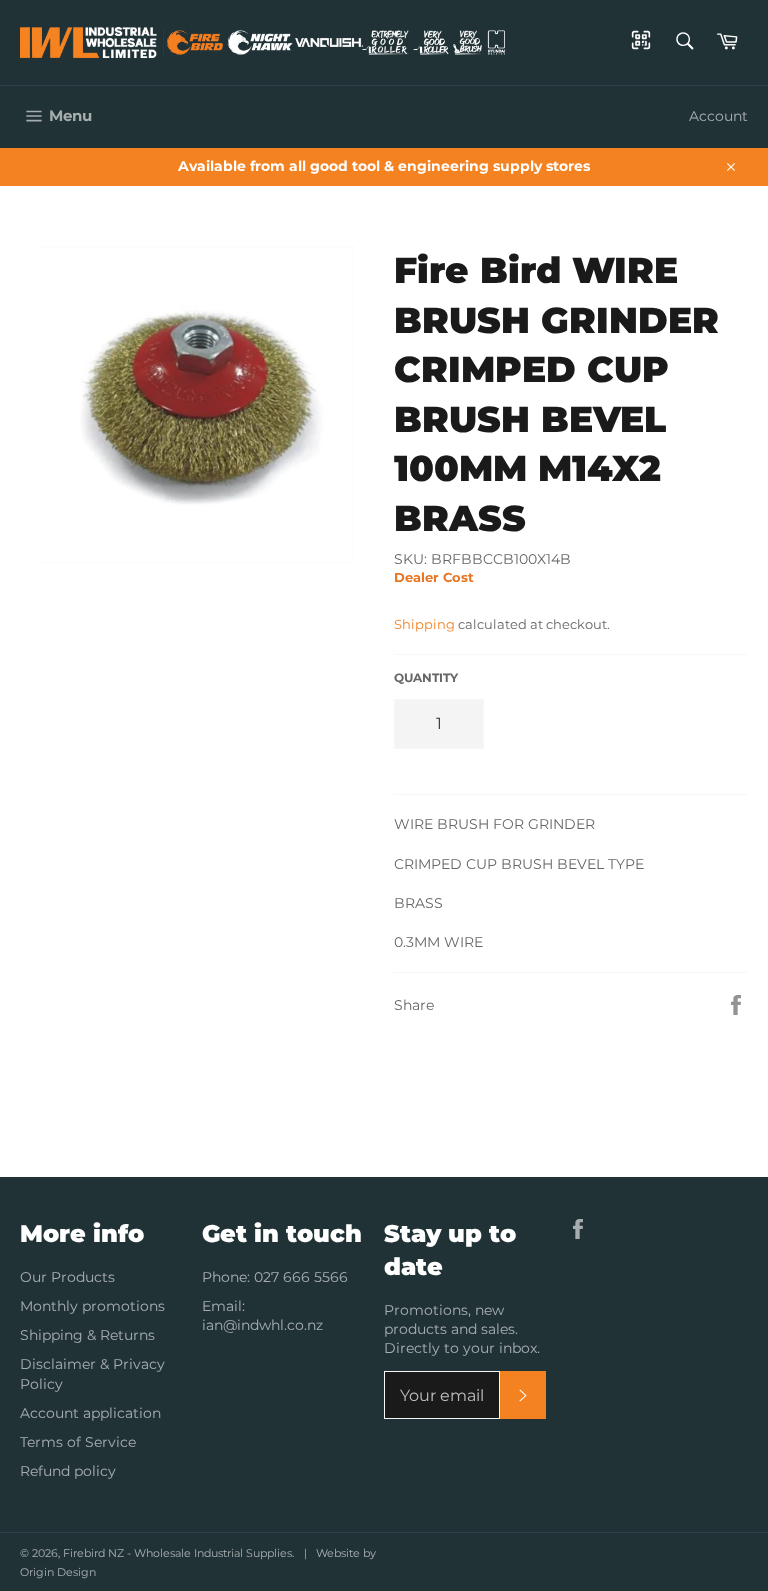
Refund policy (68, 1471)
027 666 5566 (301, 1277)
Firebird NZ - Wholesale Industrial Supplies (177, 1553)
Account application (90, 1413)
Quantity (426, 677)
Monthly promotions (92, 1306)
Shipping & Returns (87, 1335)
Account (718, 116)
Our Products (67, 1277)
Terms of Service (78, 1442)
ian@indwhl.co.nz (262, 1325)
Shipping (424, 624)
